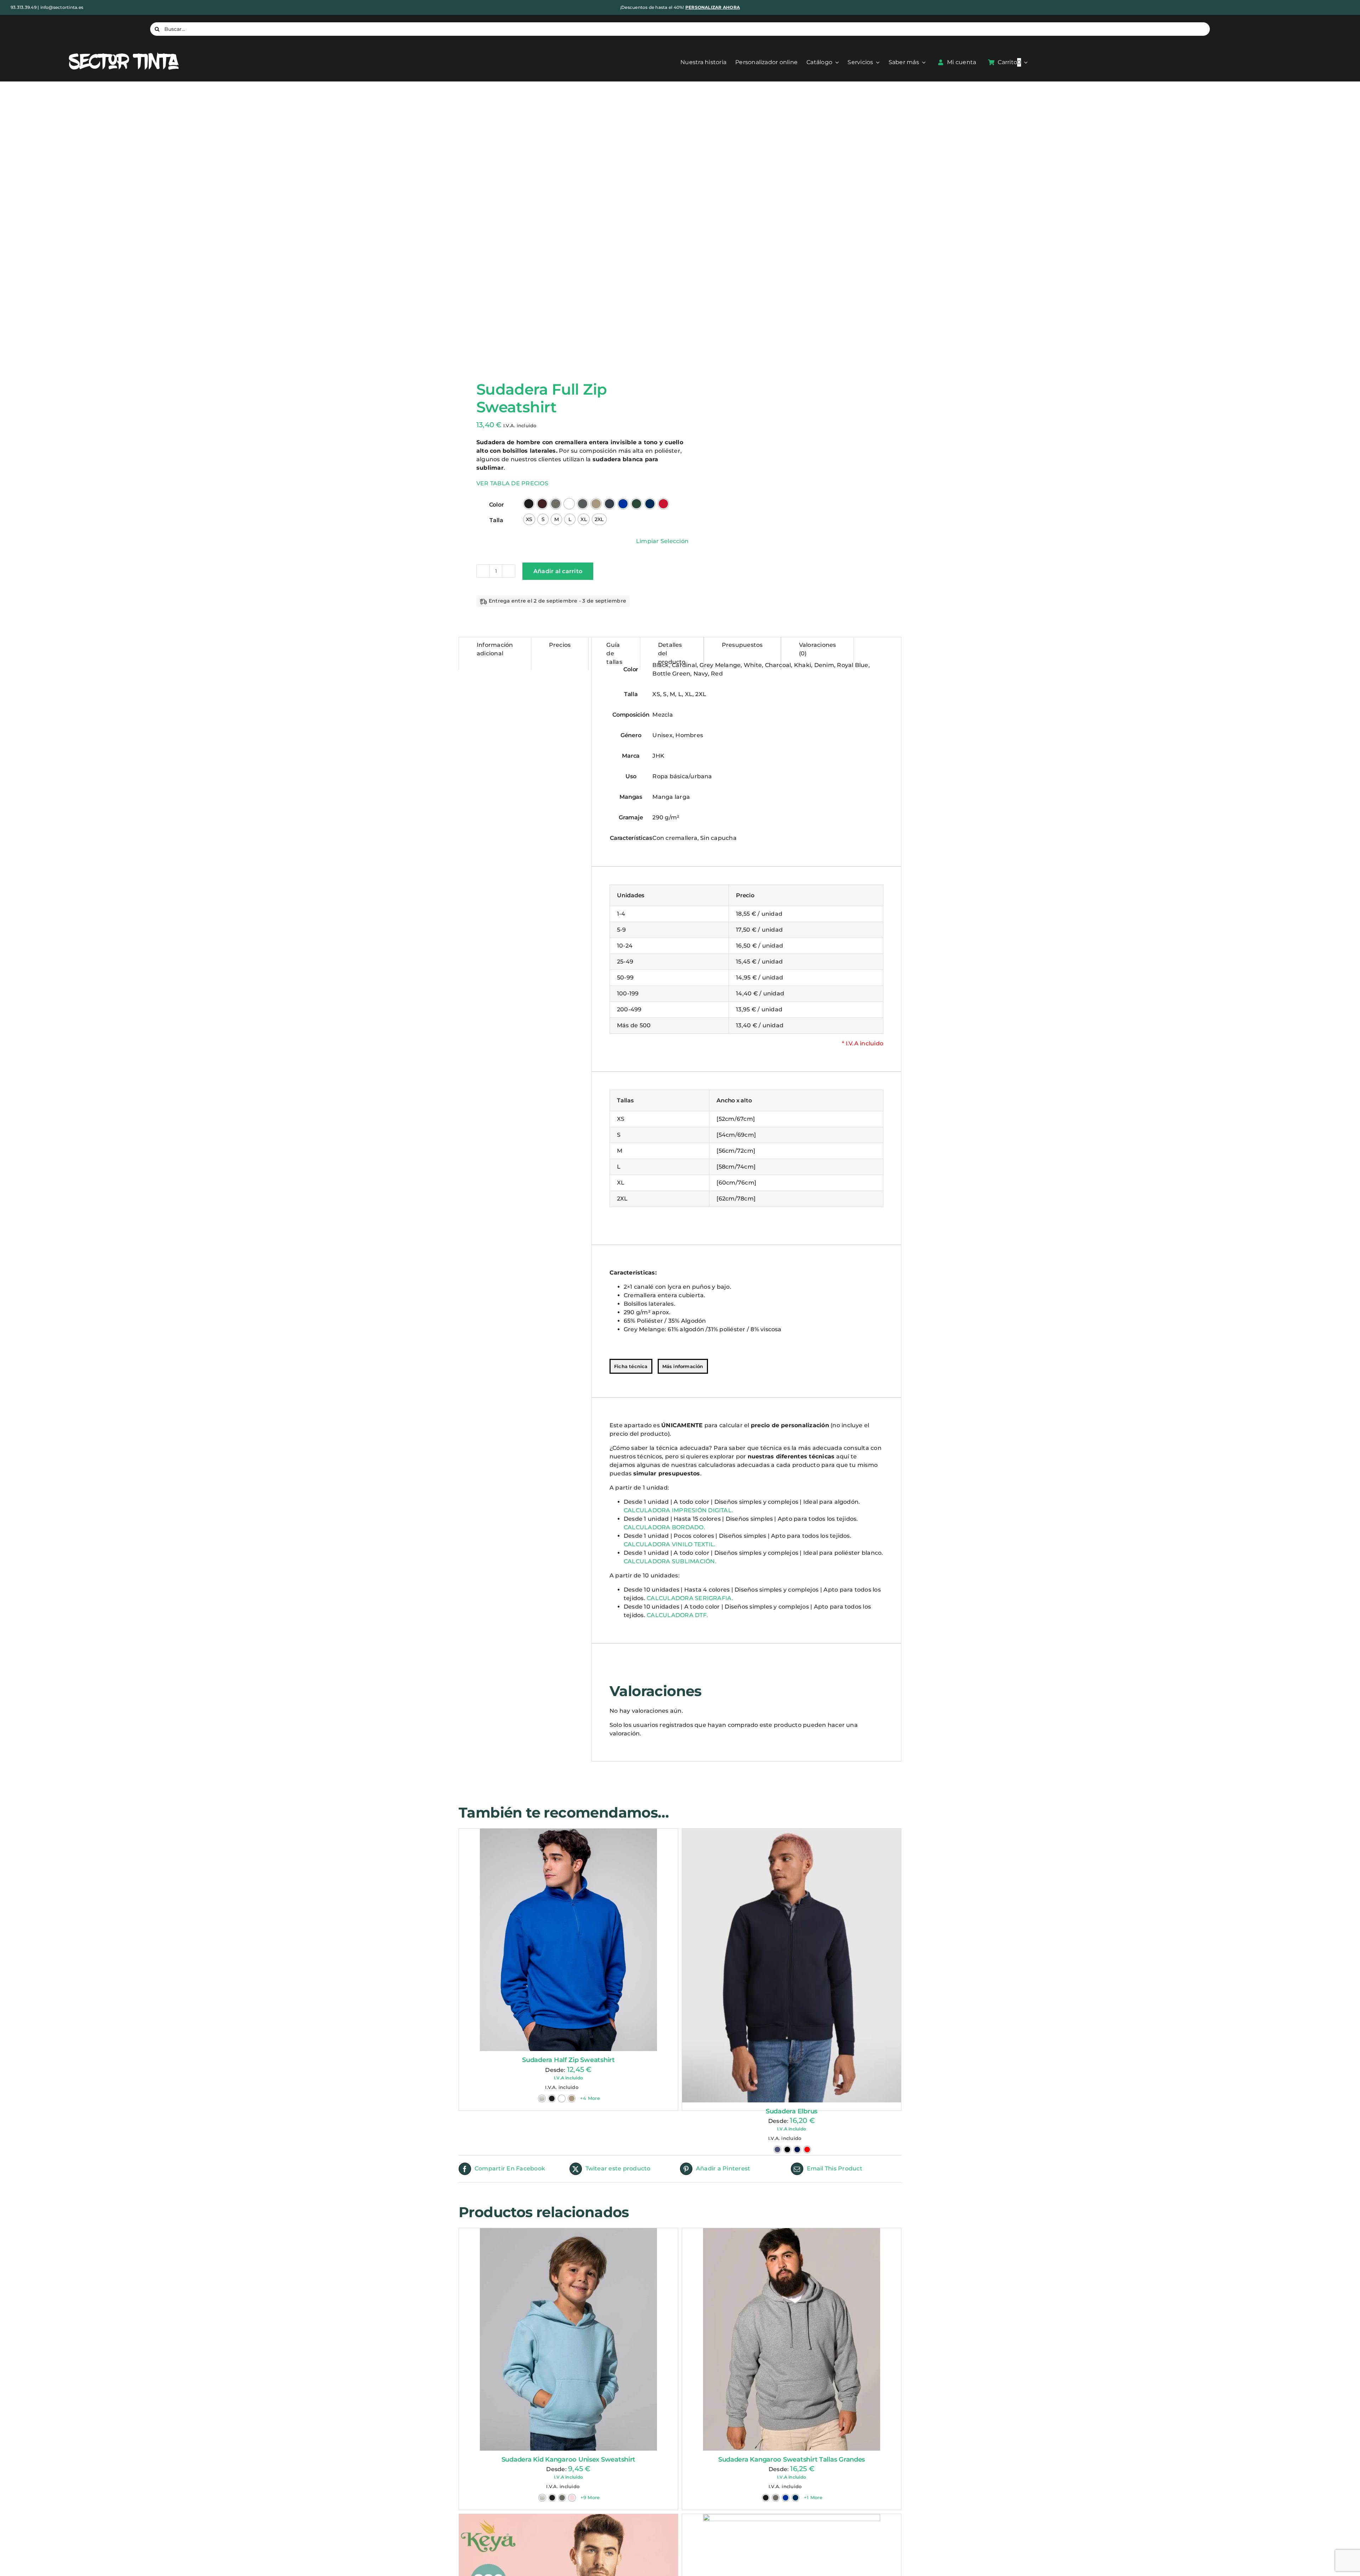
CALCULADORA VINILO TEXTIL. (670, 1544)
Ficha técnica (631, 1366)
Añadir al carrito (558, 571)
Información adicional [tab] (495, 649)
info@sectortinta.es (62, 7)
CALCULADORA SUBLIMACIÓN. (670, 1561)
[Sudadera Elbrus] (792, 2094)
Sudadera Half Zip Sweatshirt (568, 2060)
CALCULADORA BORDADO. (664, 1527)
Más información (683, 1366)
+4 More (590, 2098)
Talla (496, 520)
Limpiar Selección (662, 541)
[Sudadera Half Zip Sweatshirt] (568, 1940)
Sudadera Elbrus (792, 2369)
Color (497, 505)
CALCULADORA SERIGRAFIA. (690, 1598)
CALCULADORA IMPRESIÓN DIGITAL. (678, 1510)
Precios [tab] (560, 645)
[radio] (529, 504)
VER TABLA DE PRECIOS (512, 483)
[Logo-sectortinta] (124, 53)
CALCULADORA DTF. (677, 1615)
